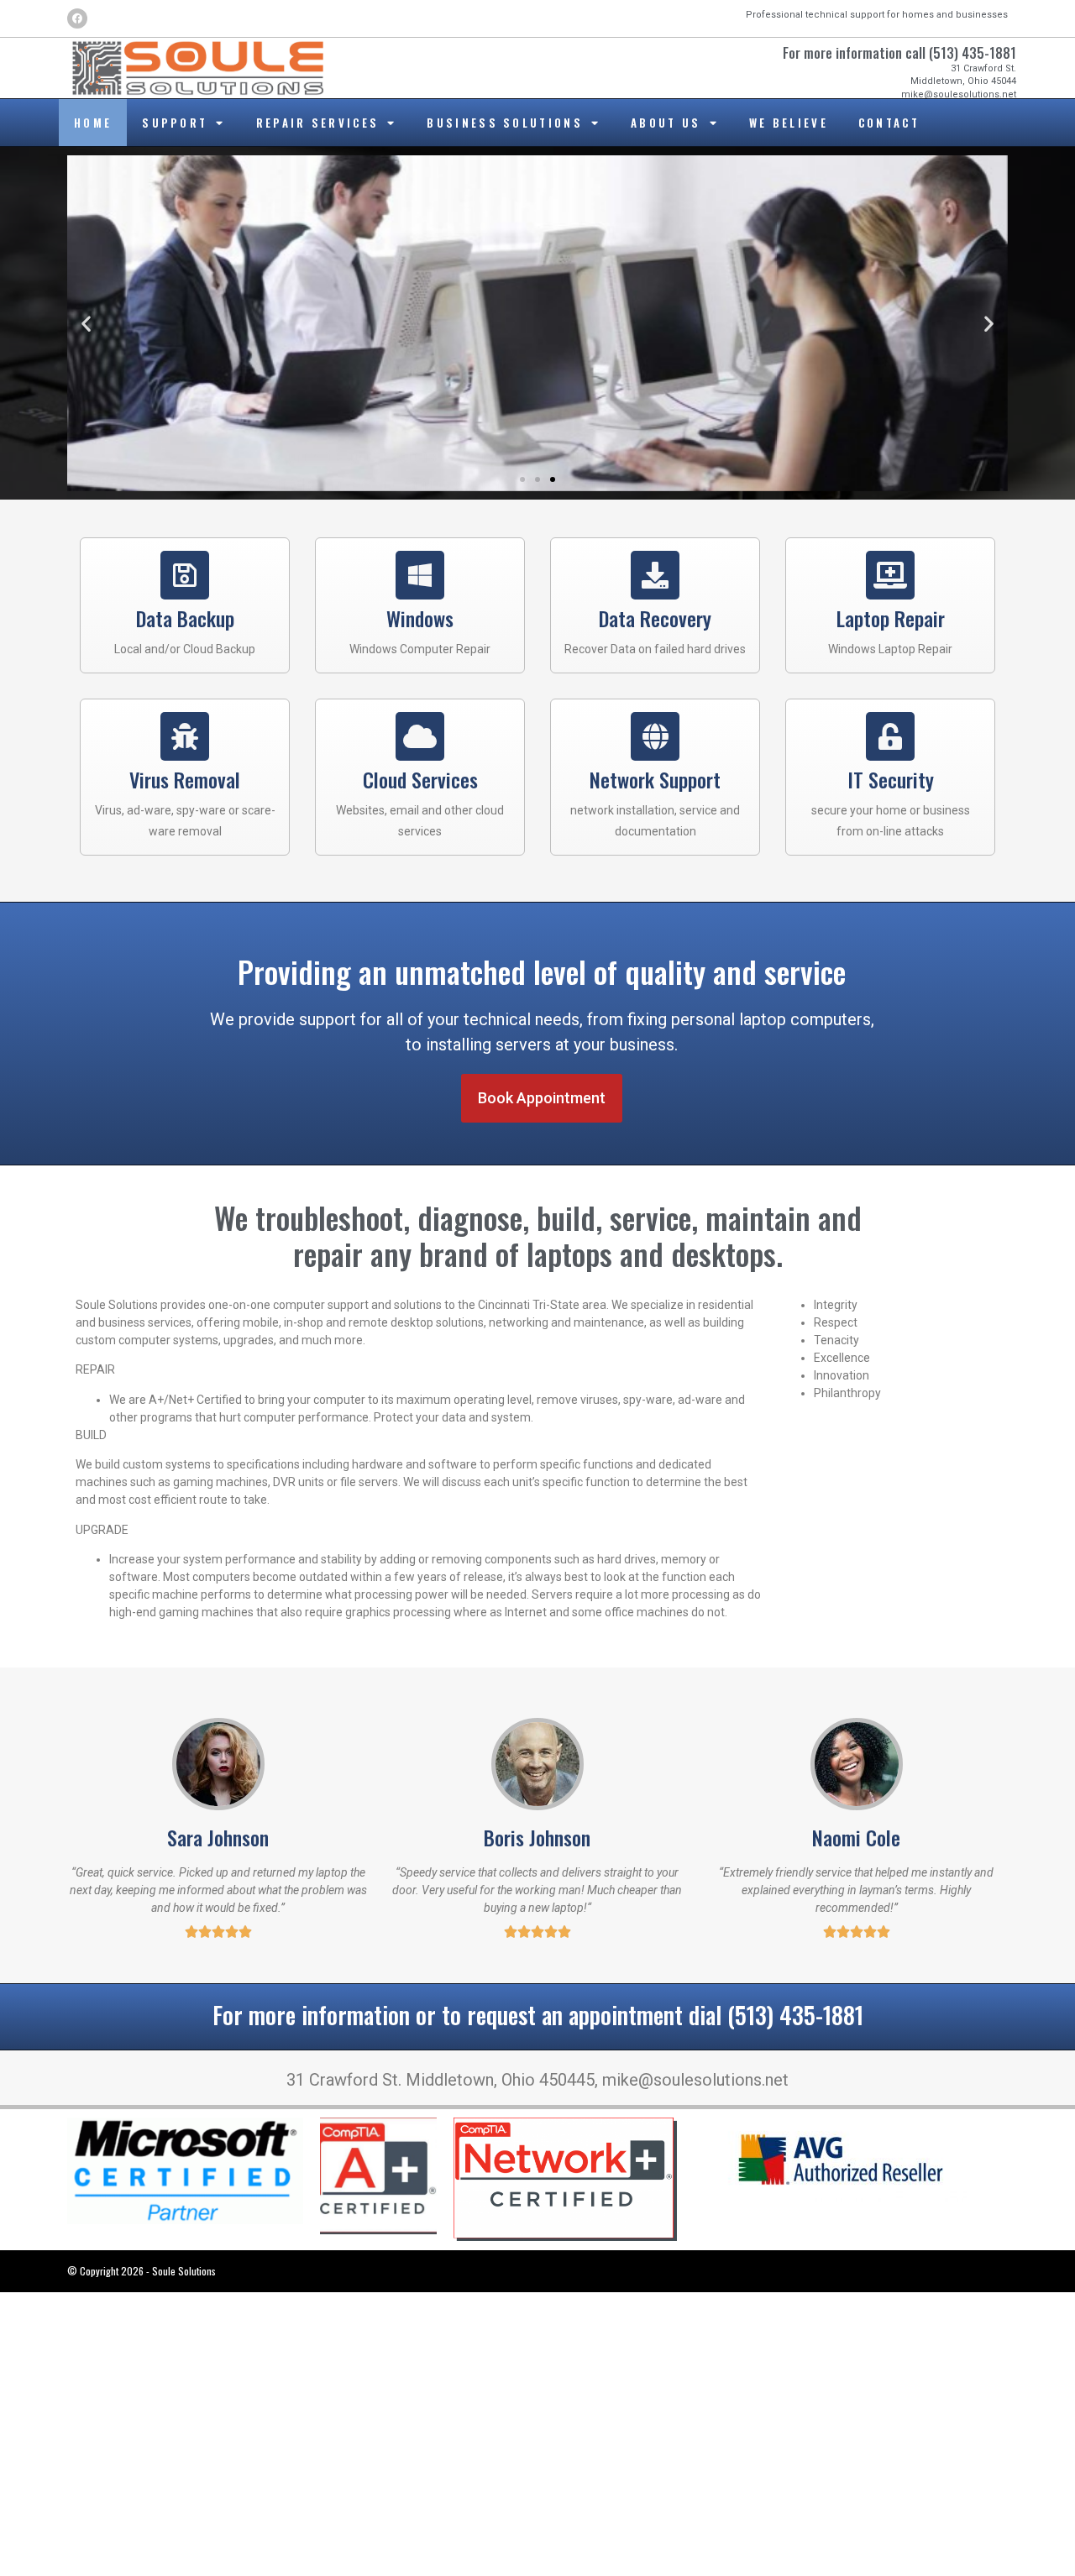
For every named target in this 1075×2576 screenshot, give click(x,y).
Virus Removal (185, 779)
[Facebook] (77, 18)
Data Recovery (655, 618)
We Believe (789, 123)
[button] (86, 324)
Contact (889, 123)
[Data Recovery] (655, 575)
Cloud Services (420, 779)
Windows (420, 618)
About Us (666, 123)
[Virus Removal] (185, 736)
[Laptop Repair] (890, 575)
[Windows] (420, 575)
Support (175, 123)
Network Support (655, 779)
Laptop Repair (891, 618)
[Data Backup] (185, 575)
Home (93, 123)
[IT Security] (890, 736)
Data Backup (185, 618)
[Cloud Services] (420, 736)
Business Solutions (504, 123)
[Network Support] (655, 736)
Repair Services (318, 123)
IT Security (891, 779)
